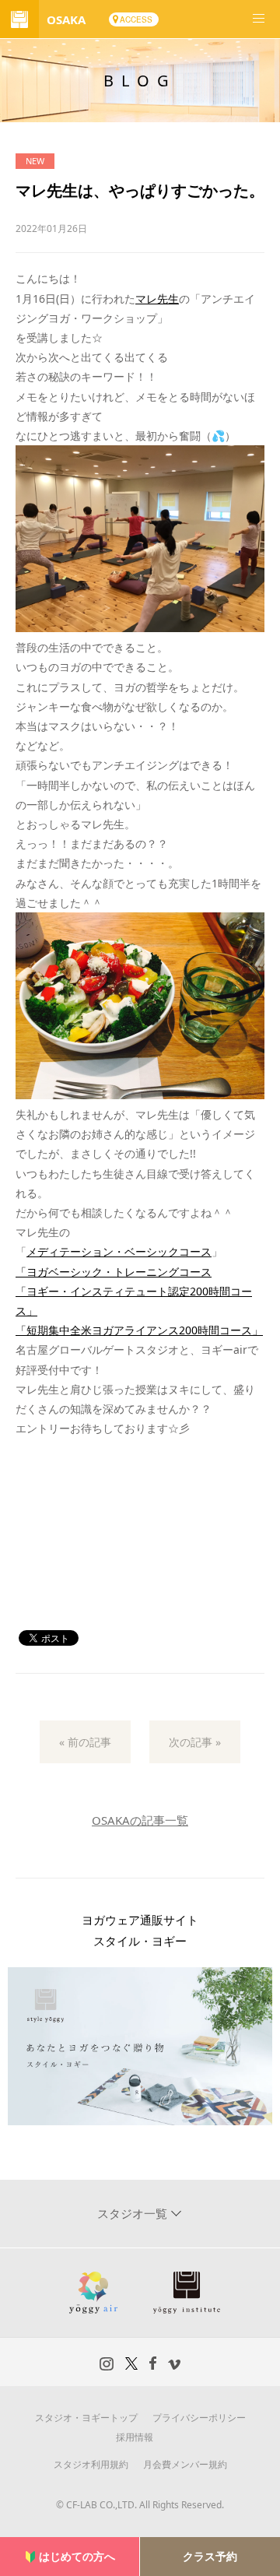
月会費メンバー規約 (185, 2464)
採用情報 (135, 2437)
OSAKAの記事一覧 (140, 1820)
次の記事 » (195, 1742)
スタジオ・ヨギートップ (86, 2418)
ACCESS (136, 19)
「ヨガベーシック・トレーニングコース (114, 1272)
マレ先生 (157, 299)
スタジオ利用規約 (91, 2464)
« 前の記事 (85, 1742)
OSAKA (66, 19)
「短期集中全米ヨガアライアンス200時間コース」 (139, 1330)
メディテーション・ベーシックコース (119, 1251)
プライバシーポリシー (199, 2418)
